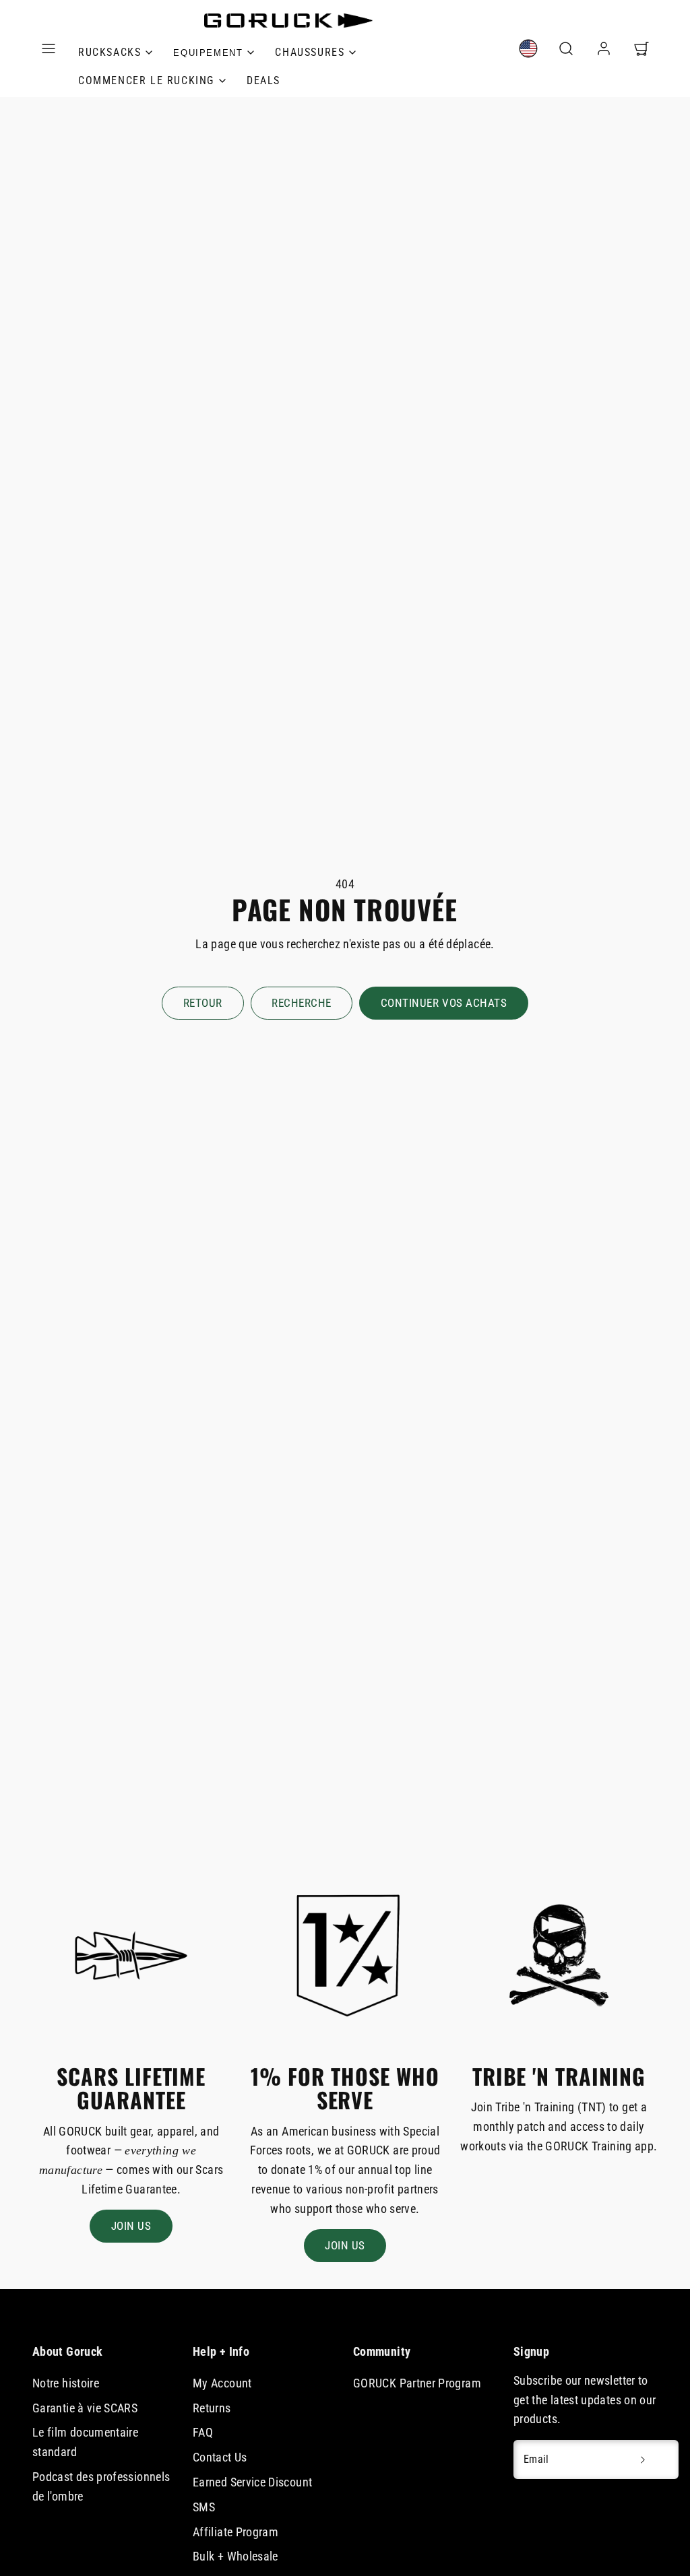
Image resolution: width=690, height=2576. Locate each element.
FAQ (203, 2432)
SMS (204, 2507)
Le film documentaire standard (85, 2442)
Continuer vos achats (444, 1003)
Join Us (131, 2226)
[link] (213, 53)
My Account (222, 2383)
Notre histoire (66, 2383)
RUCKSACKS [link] (109, 52)
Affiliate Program (236, 2532)
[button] (49, 48)
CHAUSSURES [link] (310, 52)
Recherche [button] (302, 1003)
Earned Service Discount (252, 2482)
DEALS (263, 80)
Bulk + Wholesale (236, 2556)
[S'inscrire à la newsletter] (643, 2459)
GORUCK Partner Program (417, 2383)
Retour (203, 1003)
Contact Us (220, 2457)
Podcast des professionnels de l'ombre (101, 2486)
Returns (212, 2408)
